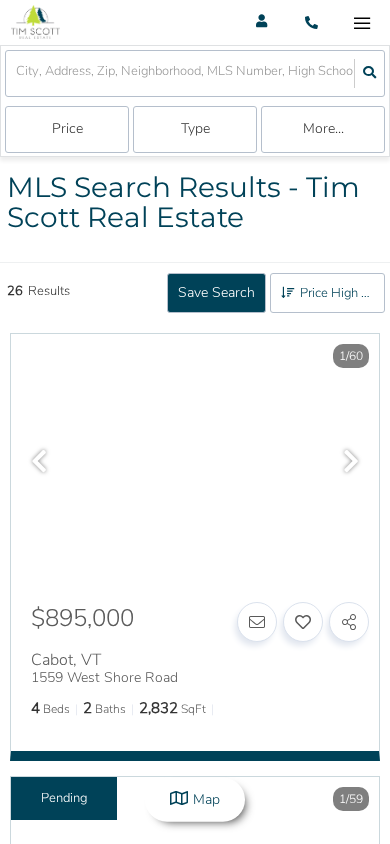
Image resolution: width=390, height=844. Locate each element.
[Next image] (351, 463)
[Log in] (261, 22)
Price (67, 128)
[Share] (349, 622)
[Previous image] (39, 463)
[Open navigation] (361, 23)
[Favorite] (303, 622)
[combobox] (17, 73)
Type (195, 128)
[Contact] (257, 622)
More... (323, 128)
